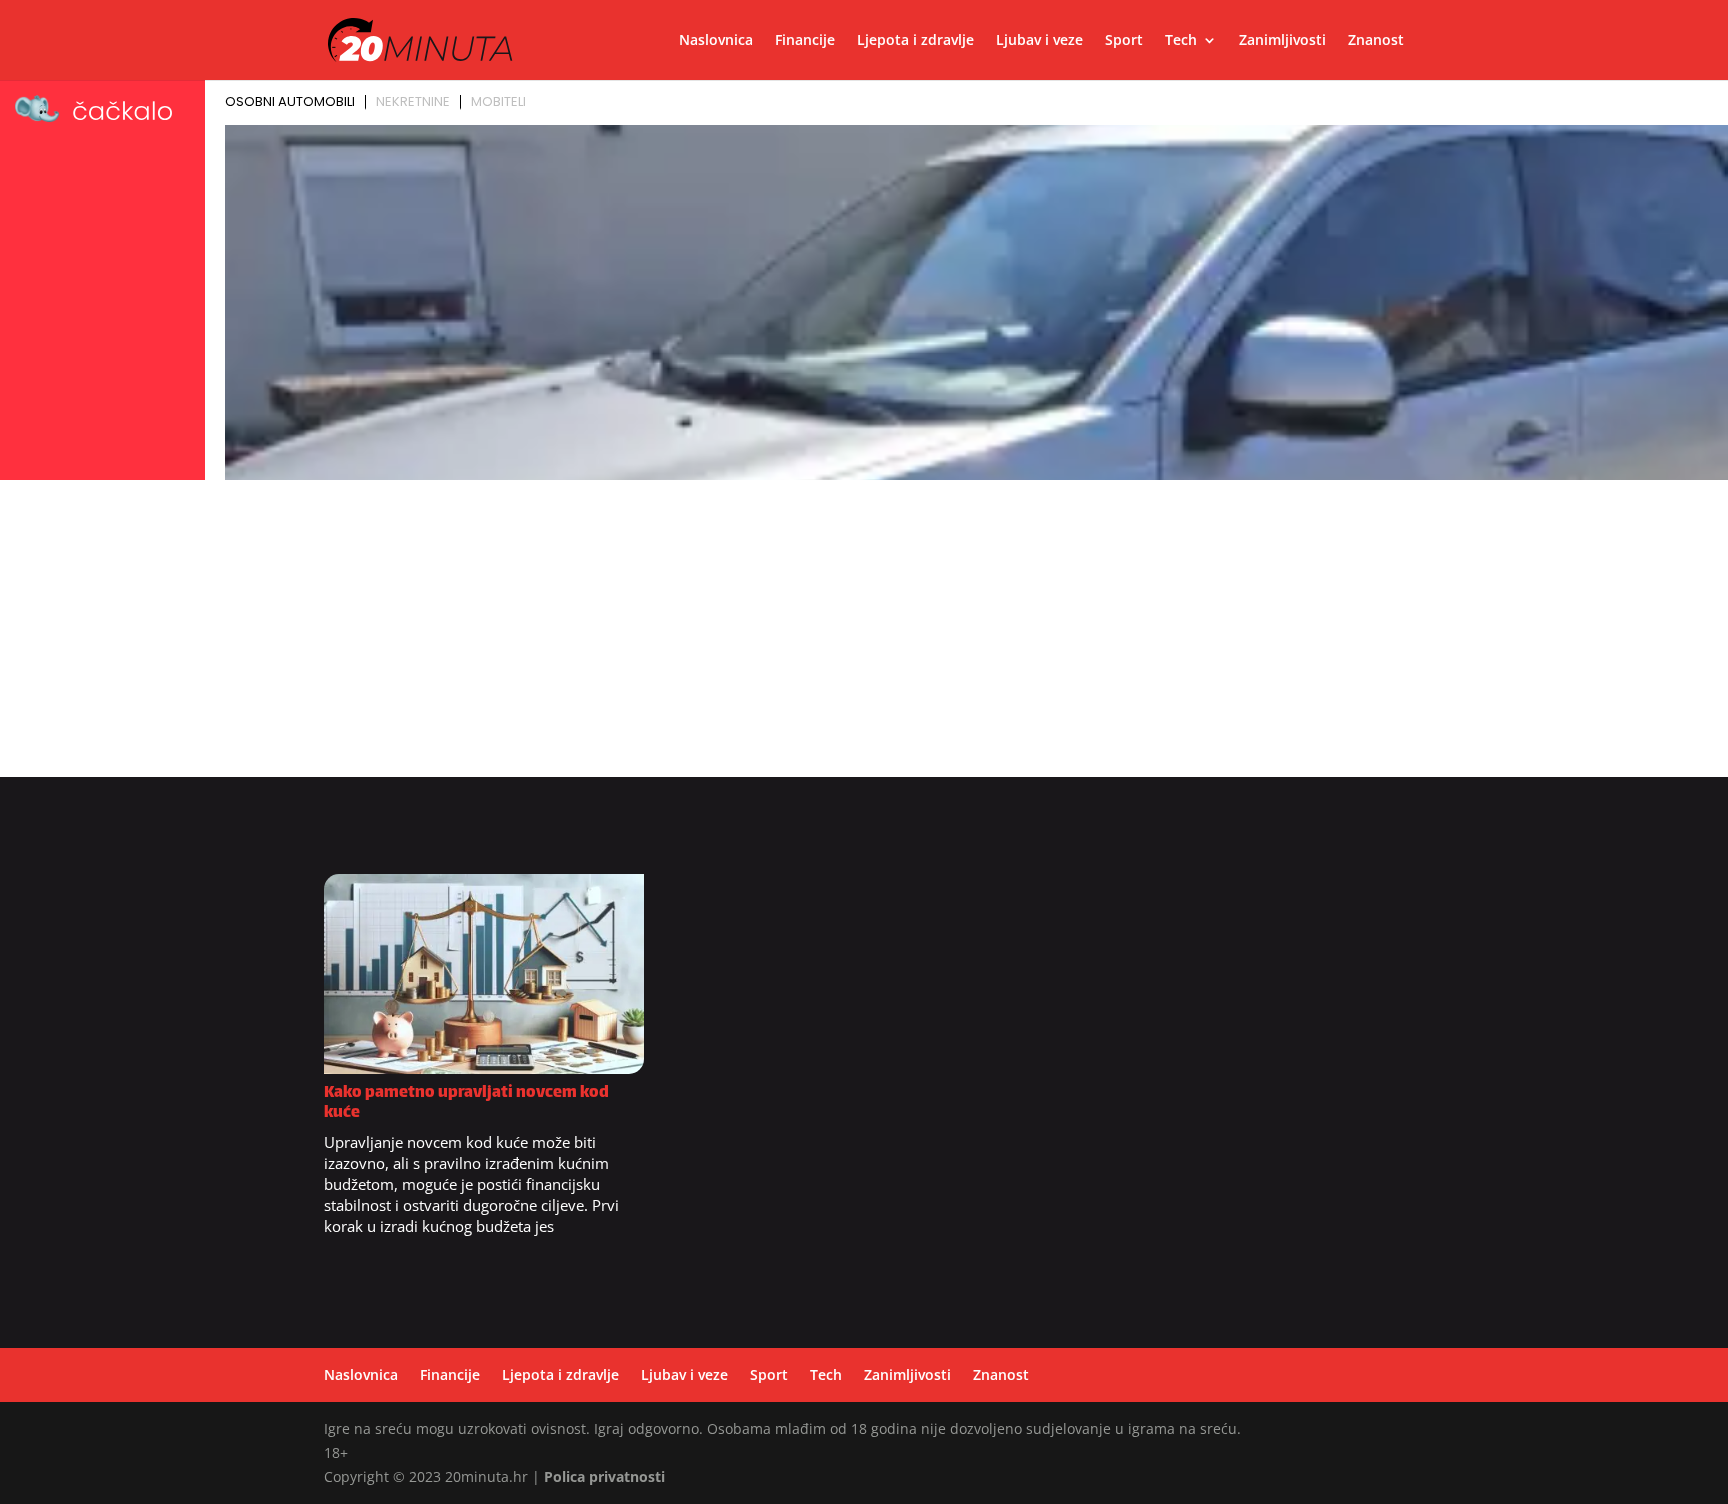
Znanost (1376, 41)
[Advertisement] (864, 637)
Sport (1124, 41)
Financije (805, 41)
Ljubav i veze (1039, 41)
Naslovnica (716, 41)
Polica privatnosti (604, 1476)
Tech (1181, 41)
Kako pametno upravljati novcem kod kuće (466, 1103)
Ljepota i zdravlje (915, 41)
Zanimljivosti (1282, 41)
